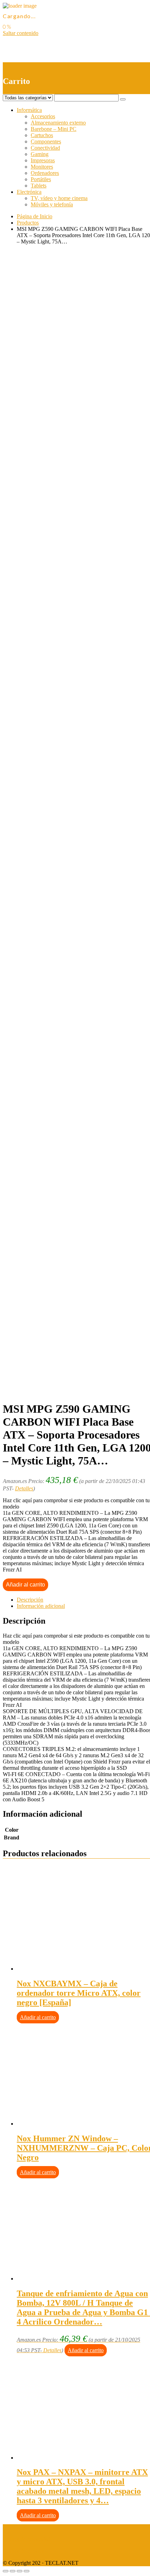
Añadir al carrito (25, 1585)
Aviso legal (15, 2527)
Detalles (24, 1488)
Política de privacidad (27, 2539)
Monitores (42, 167)
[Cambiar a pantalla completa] (20, 2571)
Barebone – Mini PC (54, 129)
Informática (29, 110)
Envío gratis (58, 539)
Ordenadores (45, 173)
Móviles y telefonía (52, 204)
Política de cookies (23, 2551)
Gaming (40, 154)
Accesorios (43, 116)
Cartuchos (42, 135)
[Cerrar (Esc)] (6, 2571)
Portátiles (41, 179)
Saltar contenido (21, 33)
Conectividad (45, 148)
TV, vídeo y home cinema (59, 198)
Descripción (30, 1600)
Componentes (46, 141)
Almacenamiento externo (58, 123)
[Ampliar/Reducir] (27, 2571)
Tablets (39, 186)
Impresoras (43, 160)
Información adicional (41, 1606)
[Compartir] (13, 2571)
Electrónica (29, 192)
